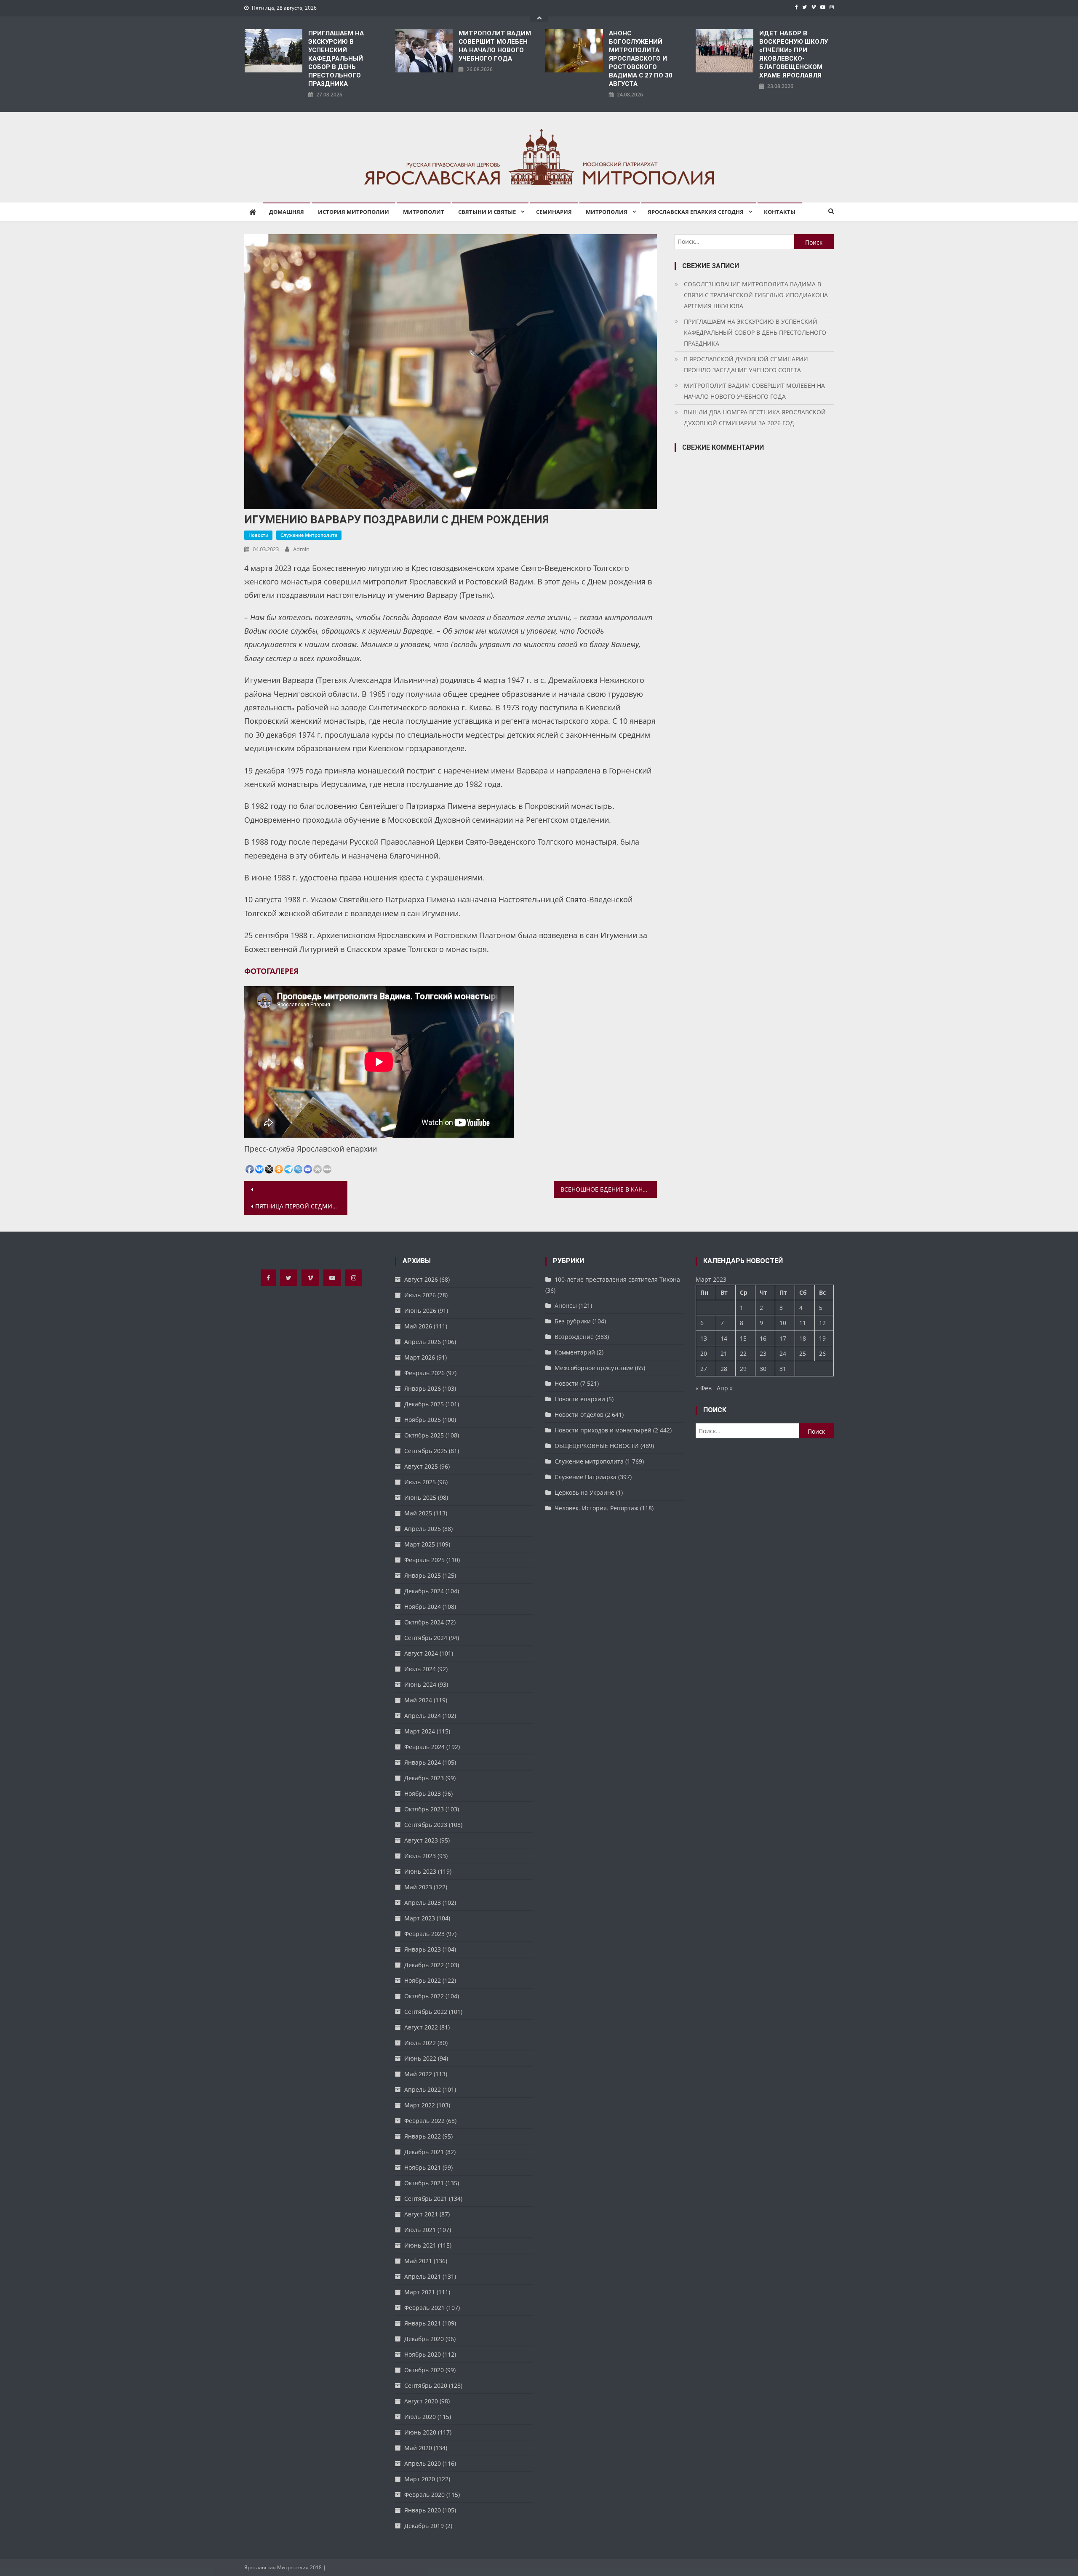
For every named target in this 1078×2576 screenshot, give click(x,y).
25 (803, 1353)
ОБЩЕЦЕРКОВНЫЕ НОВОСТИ (597, 1446)
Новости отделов (579, 1415)
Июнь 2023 (420, 1871)
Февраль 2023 (424, 1934)
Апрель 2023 (423, 1903)
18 (803, 1338)
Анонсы (566, 1305)
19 (822, 1338)
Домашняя (287, 212)
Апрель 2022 (423, 2089)
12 (822, 1323)
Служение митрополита (309, 535)
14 (724, 1338)
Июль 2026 (420, 1295)
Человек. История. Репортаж (596, 1508)
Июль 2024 (420, 1669)
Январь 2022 (423, 2136)
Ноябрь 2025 (423, 1420)
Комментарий (575, 1352)
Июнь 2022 (420, 2058)
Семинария (554, 212)
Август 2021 (421, 2214)
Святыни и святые (487, 212)
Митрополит (424, 212)
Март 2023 (420, 1918)
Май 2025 (418, 1513)
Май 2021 (418, 2261)
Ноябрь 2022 (423, 1980)
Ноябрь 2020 (423, 2354)
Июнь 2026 (420, 1311)
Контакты (780, 212)
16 (763, 1338)
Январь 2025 (423, 1575)
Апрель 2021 (423, 2276)
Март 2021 (420, 2292)
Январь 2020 (423, 2510)
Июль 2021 (420, 2230)
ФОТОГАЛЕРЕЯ (271, 971)
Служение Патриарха (586, 1477)
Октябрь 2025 (424, 1435)
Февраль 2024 (424, 1747)
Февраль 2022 (424, 2121)
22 (743, 1353)
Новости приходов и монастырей (603, 1430)
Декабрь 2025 (424, 1404)
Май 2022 (418, 2074)
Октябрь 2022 (424, 1996)
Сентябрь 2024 (426, 1638)
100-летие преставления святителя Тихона (617, 1279)
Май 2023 (418, 1887)
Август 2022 (421, 2027)
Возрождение (574, 1337)
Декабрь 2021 (424, 2152)
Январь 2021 (423, 2323)
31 (783, 1369)
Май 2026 (418, 1326)
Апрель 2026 (423, 1342)
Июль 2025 (420, 1482)
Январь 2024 (423, 1762)
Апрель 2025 (423, 1529)
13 (704, 1338)
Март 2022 (420, 2105)
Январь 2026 (423, 1388)
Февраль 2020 (424, 2495)
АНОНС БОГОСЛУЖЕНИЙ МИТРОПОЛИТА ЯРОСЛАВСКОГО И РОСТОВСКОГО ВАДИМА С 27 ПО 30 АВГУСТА (641, 59)
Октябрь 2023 (424, 1809)
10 (783, 1323)
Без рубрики (573, 1321)
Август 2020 (421, 2401)
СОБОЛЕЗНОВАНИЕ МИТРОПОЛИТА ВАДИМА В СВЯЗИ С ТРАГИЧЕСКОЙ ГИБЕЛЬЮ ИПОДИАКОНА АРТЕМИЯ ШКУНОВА (756, 295)
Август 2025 (421, 1466)
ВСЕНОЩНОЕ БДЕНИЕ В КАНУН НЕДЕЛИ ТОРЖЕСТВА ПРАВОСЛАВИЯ (609, 1189)
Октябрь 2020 (424, 2370)
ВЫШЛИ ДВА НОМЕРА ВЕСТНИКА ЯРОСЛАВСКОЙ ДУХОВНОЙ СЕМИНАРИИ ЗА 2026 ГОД (755, 417)
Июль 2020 (420, 2417)
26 (822, 1353)
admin (301, 549)
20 (704, 1353)
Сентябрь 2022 (426, 2012)
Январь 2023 (423, 1949)
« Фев (704, 1388)
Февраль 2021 (424, 2308)
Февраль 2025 (424, 1560)
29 (743, 1369)
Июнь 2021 (420, 2245)
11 (803, 1323)
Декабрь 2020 (424, 2339)
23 (763, 1353)
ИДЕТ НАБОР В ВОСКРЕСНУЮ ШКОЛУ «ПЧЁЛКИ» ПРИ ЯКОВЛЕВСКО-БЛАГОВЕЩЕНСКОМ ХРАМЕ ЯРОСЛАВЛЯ (794, 54)
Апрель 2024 (423, 1716)
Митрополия (607, 212)
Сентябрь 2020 (426, 2385)
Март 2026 (420, 1357)
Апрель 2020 (423, 2463)
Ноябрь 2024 (423, 1607)
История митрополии (354, 212)
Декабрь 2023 (424, 1778)
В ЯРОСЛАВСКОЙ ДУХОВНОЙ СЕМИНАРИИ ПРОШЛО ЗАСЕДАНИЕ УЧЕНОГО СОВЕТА (746, 364)
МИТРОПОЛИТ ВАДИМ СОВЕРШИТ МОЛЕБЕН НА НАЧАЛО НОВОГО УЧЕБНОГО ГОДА (495, 46)
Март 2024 (420, 1731)
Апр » (725, 1388)
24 (783, 1353)
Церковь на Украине (584, 1492)
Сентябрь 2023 (426, 1825)
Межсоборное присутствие (594, 1368)
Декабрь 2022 (424, 1965)
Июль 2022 (420, 2043)
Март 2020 (420, 2479)
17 (783, 1338)
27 (704, 1369)
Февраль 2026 (424, 1373)
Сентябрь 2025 (426, 1451)
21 (724, 1353)
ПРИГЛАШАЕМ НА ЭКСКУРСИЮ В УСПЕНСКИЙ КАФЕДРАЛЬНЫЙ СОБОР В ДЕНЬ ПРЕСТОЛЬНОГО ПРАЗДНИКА (336, 59)
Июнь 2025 (420, 1497)
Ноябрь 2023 (423, 1793)
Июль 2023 (420, 1856)
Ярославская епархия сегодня (696, 212)
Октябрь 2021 (424, 2183)
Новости (258, 535)
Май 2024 (418, 1700)
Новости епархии (580, 1399)
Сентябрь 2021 (426, 2199)
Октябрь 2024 (424, 1622)
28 (724, 1369)
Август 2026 (421, 1279)
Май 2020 (418, 2448)
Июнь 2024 (420, 1684)
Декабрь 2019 (424, 2526)
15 (743, 1338)
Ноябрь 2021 (423, 2167)
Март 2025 (420, 1544)
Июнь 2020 (420, 2432)
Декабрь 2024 (424, 1591)
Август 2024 (421, 1653)
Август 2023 (421, 1840)
